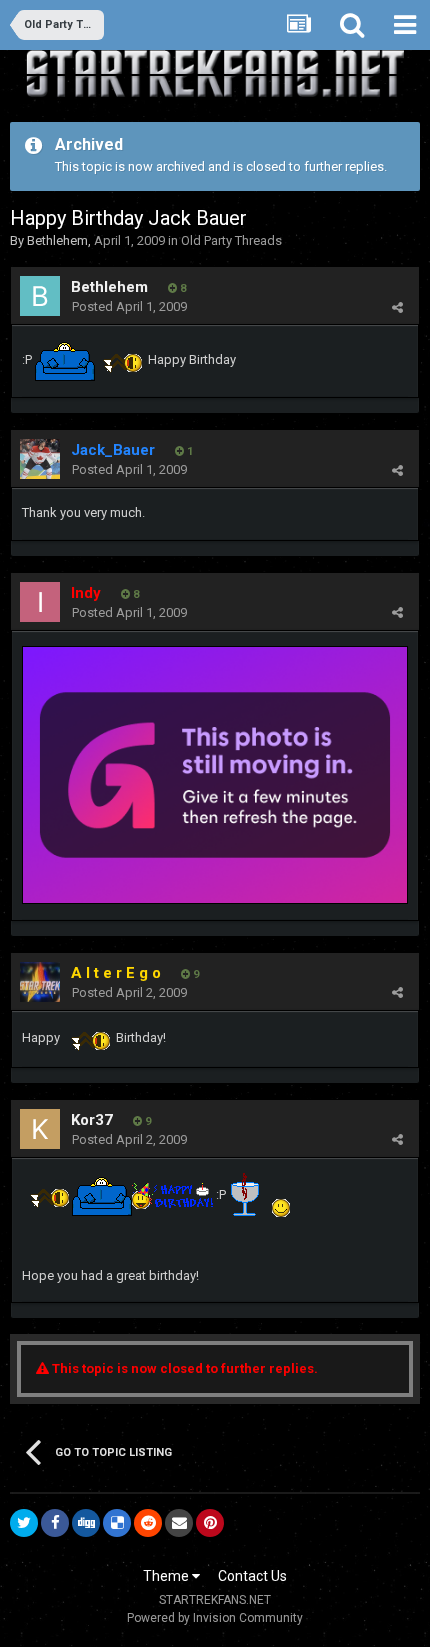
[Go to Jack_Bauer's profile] (40, 459)
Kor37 (92, 1120)
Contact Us (252, 1576)
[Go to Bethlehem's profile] (40, 296)
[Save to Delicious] (117, 1523)
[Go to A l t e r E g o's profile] (40, 982)
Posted (129, 306)
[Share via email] (179, 1523)
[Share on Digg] (86, 1523)
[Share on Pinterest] (210, 1523)
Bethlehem (57, 240)
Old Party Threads (231, 240)
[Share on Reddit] (148, 1523)
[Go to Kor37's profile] (40, 1129)
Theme (167, 1576)
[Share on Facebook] (55, 1523)
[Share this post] (397, 307)
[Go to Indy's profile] (40, 602)
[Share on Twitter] (24, 1523)
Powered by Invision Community (215, 1618)
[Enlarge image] (215, 773)
